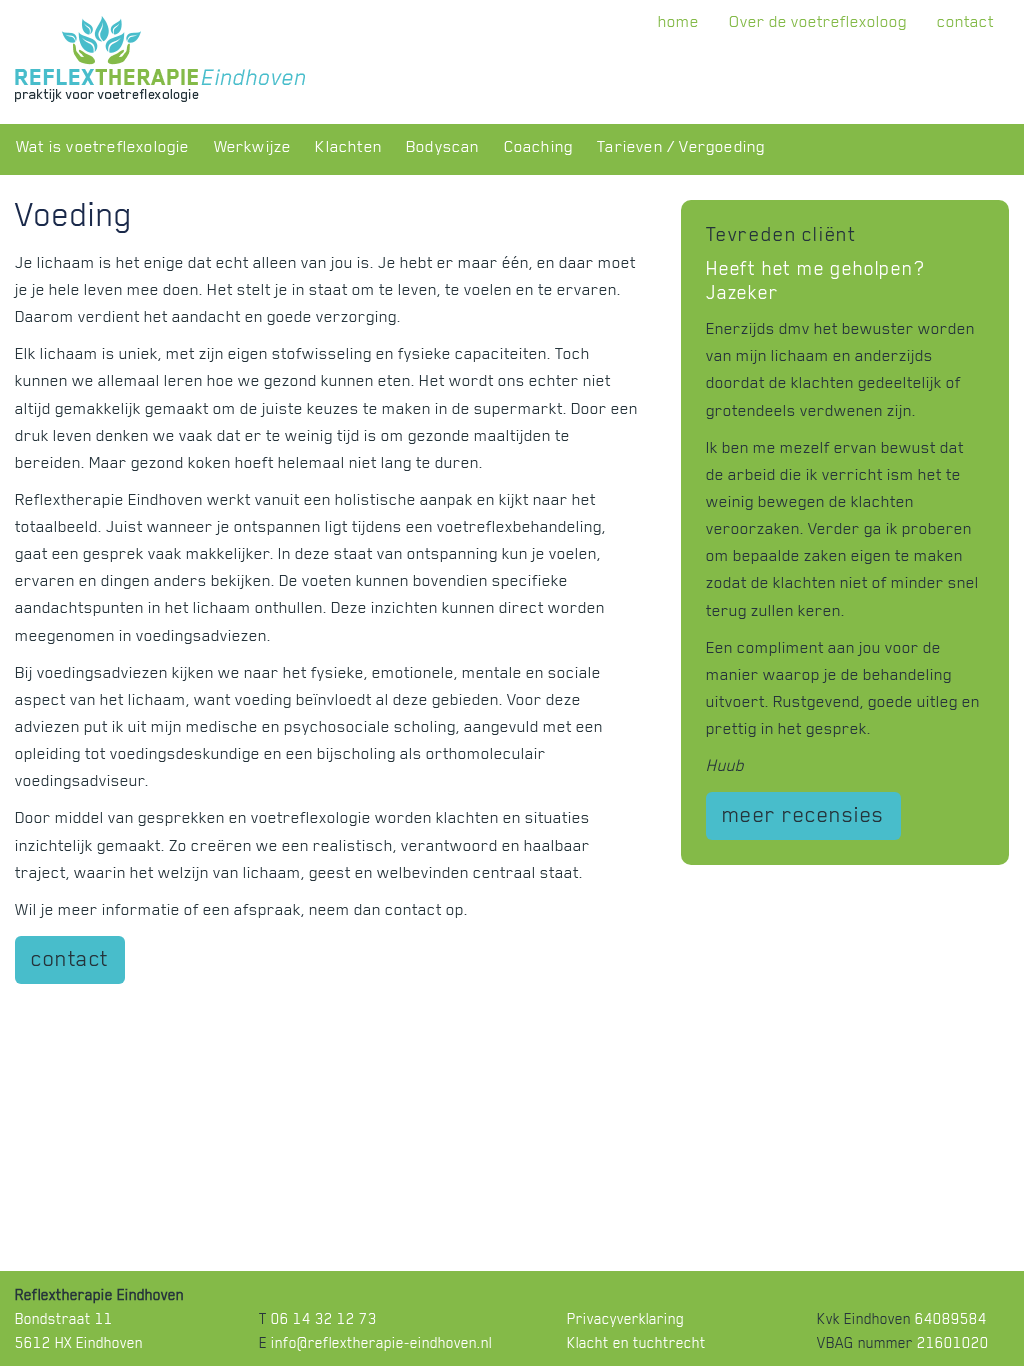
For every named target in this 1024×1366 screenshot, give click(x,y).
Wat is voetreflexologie (103, 149)
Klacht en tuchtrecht (636, 1345)
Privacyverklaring (625, 1321)
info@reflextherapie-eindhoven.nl (381, 1345)
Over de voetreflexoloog (818, 24)
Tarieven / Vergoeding (681, 149)
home (678, 24)
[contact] (70, 976)
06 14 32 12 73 (324, 1321)
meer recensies (803, 818)
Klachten (348, 149)
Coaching (539, 149)
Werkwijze (253, 149)
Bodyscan (443, 149)
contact (965, 24)
